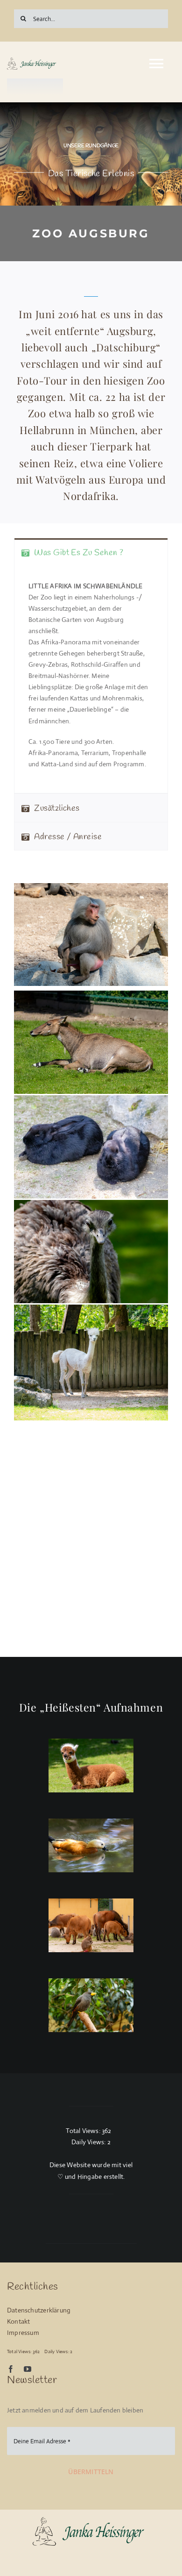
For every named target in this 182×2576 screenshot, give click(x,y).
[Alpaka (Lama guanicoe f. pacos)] (91, 1766)
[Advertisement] (91, 1556)
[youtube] (28, 2369)
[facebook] (11, 2369)
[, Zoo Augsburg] (91, 1845)
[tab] (91, 552)
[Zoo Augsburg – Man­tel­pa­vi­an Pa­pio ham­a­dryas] (91, 2520)
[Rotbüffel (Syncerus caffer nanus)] (91, 1925)
